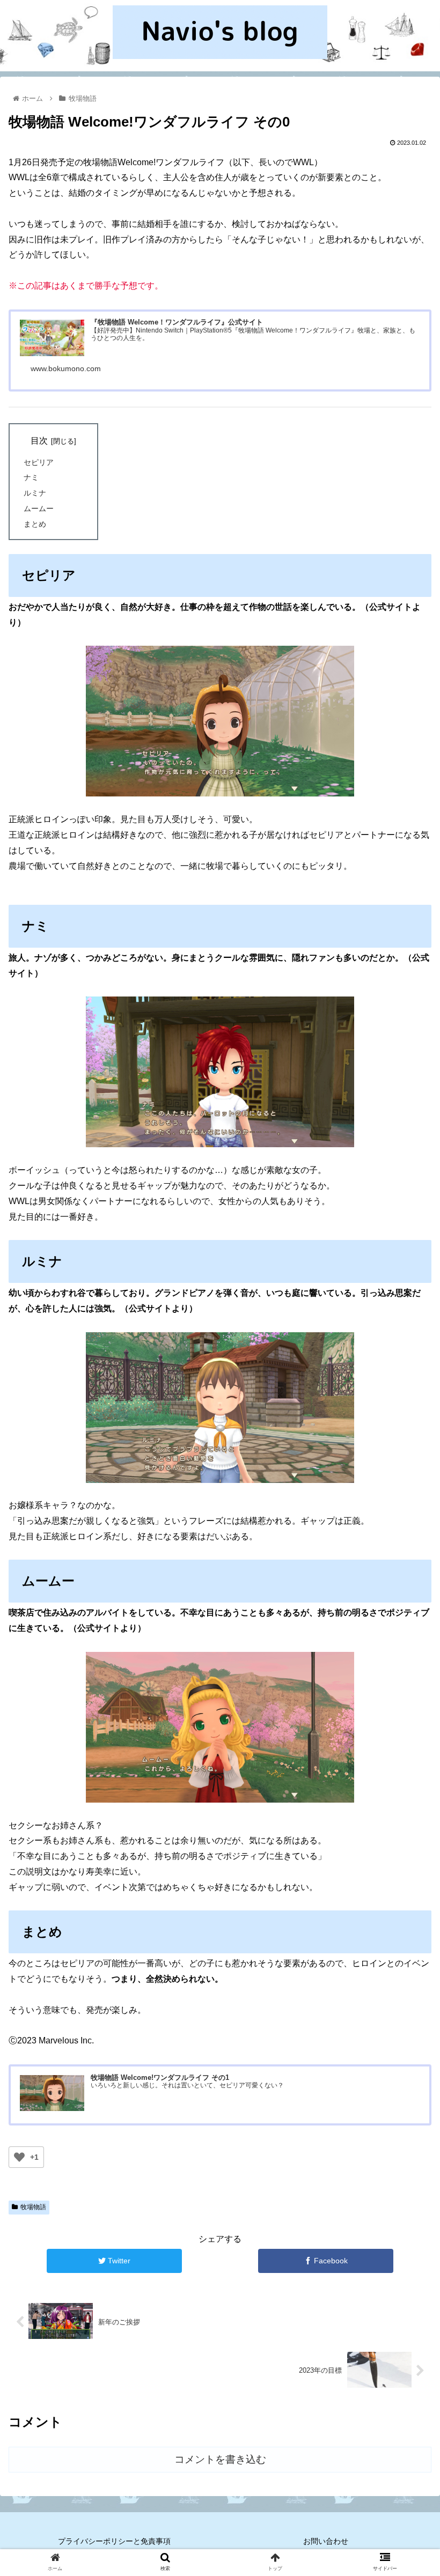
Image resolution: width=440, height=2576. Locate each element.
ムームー (39, 508)
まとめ (35, 524)
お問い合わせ (326, 2541)
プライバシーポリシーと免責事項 (114, 2541)
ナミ (31, 477)
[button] (407, 1529)
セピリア (39, 462)
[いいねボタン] (19, 2157)
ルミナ (35, 493)
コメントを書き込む (220, 2459)
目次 (39, 441)
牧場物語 (33, 2207)
